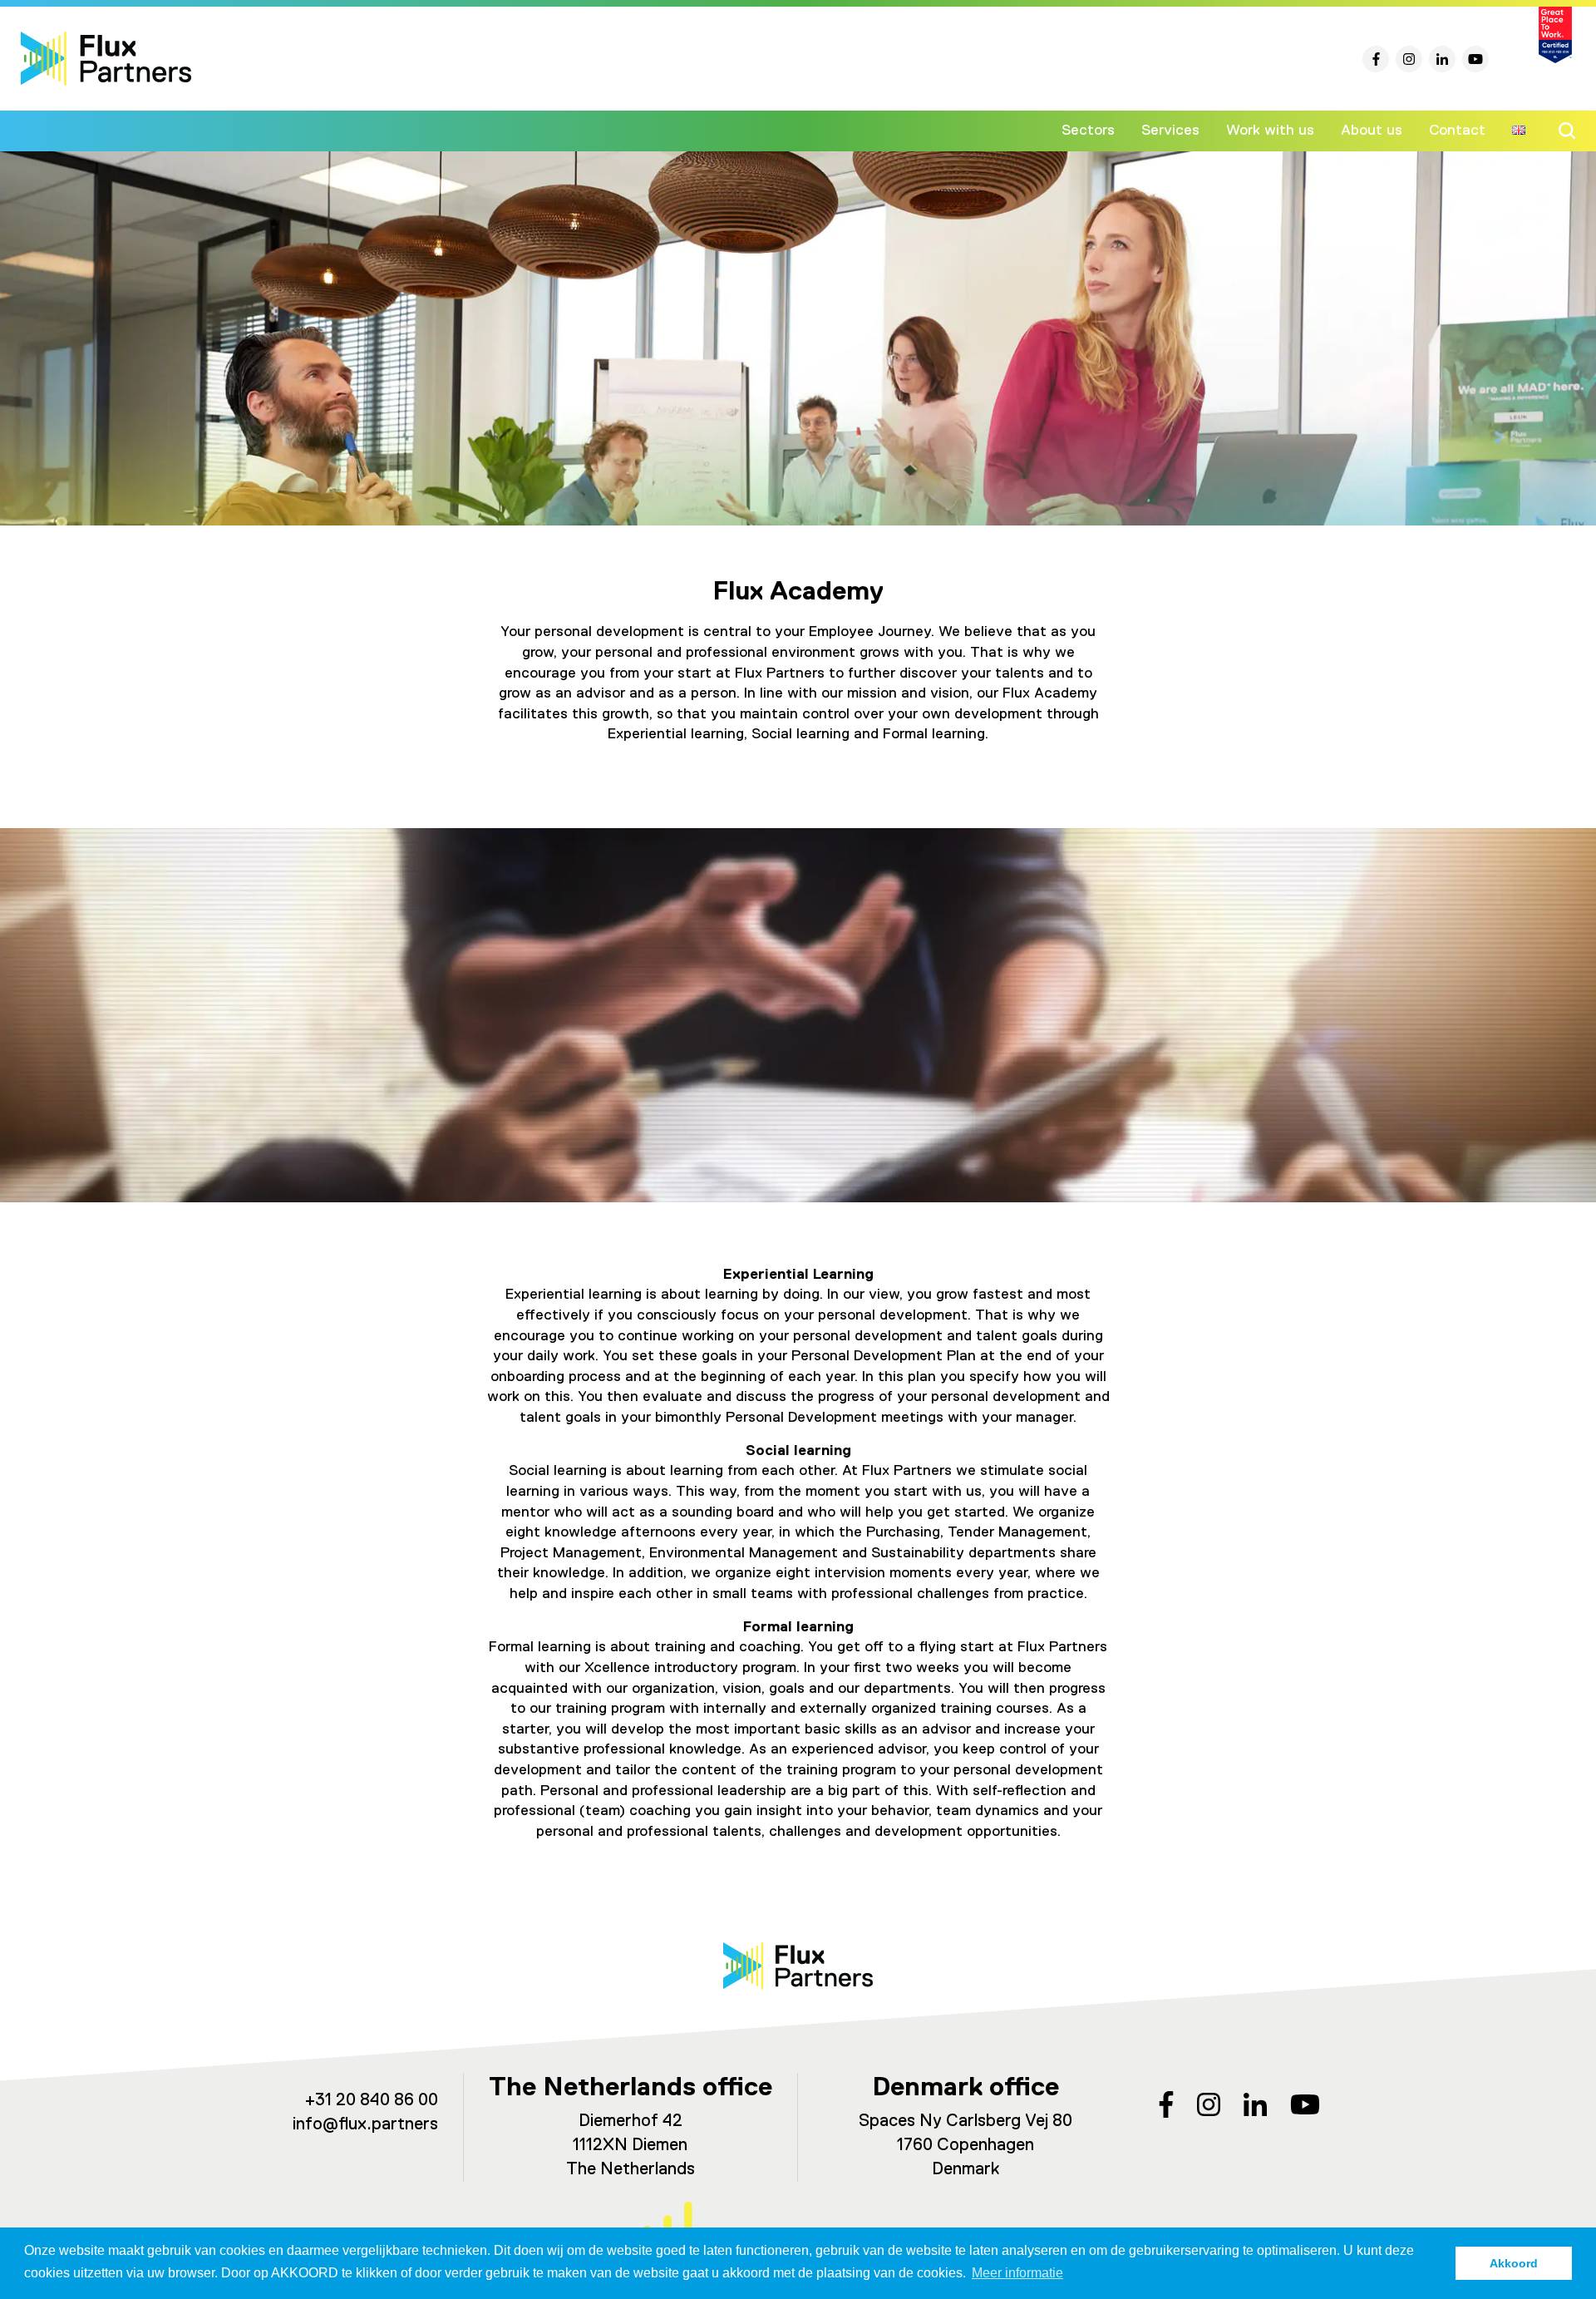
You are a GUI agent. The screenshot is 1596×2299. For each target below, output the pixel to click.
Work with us (1270, 131)
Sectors (1088, 131)
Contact (1457, 131)
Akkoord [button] (1514, 2263)
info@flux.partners (365, 2125)
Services (1170, 131)
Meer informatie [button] (1017, 2273)
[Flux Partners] (106, 59)
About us (1372, 131)
